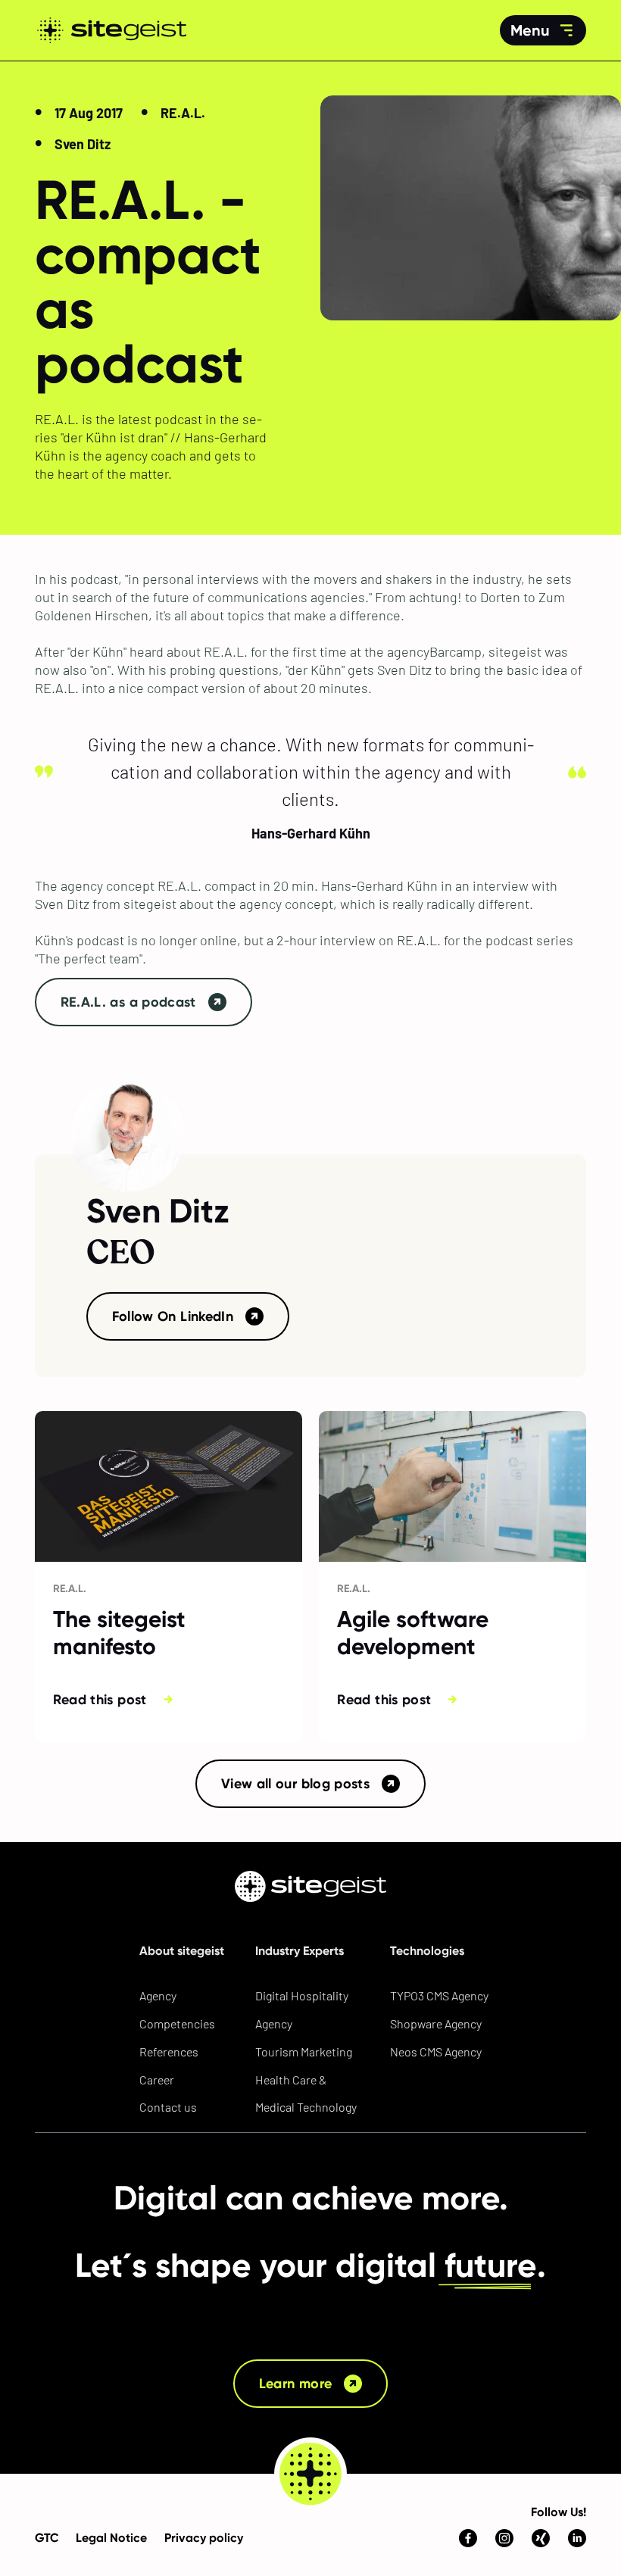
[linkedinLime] (577, 2512)
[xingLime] (541, 2512)
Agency (158, 1995)
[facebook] (468, 2538)
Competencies (177, 2023)
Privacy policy (204, 2538)
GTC (47, 2538)
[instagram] (504, 2538)
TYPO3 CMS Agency (439, 1995)
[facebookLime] (468, 2512)
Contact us (168, 2107)
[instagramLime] (504, 2512)
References (169, 2051)
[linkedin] (577, 2538)
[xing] (541, 2538)
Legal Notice (111, 2538)
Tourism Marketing (304, 2051)
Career (157, 2080)
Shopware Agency (436, 2023)
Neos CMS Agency (436, 2051)
